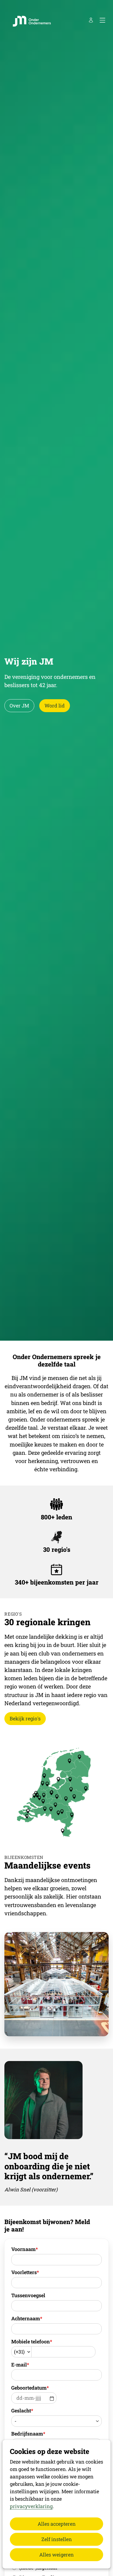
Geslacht (22, 2410)
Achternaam (27, 2318)
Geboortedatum (30, 2388)
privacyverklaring (31, 2506)
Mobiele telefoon (32, 2341)
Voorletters (25, 2272)
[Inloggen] (91, 20)
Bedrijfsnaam (28, 2434)
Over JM (19, 706)
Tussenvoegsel (28, 2295)
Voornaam (25, 2249)
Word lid (55, 706)
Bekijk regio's (25, 1718)
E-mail (20, 2365)
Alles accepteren (57, 2524)
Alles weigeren (56, 2555)
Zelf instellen (57, 2539)
